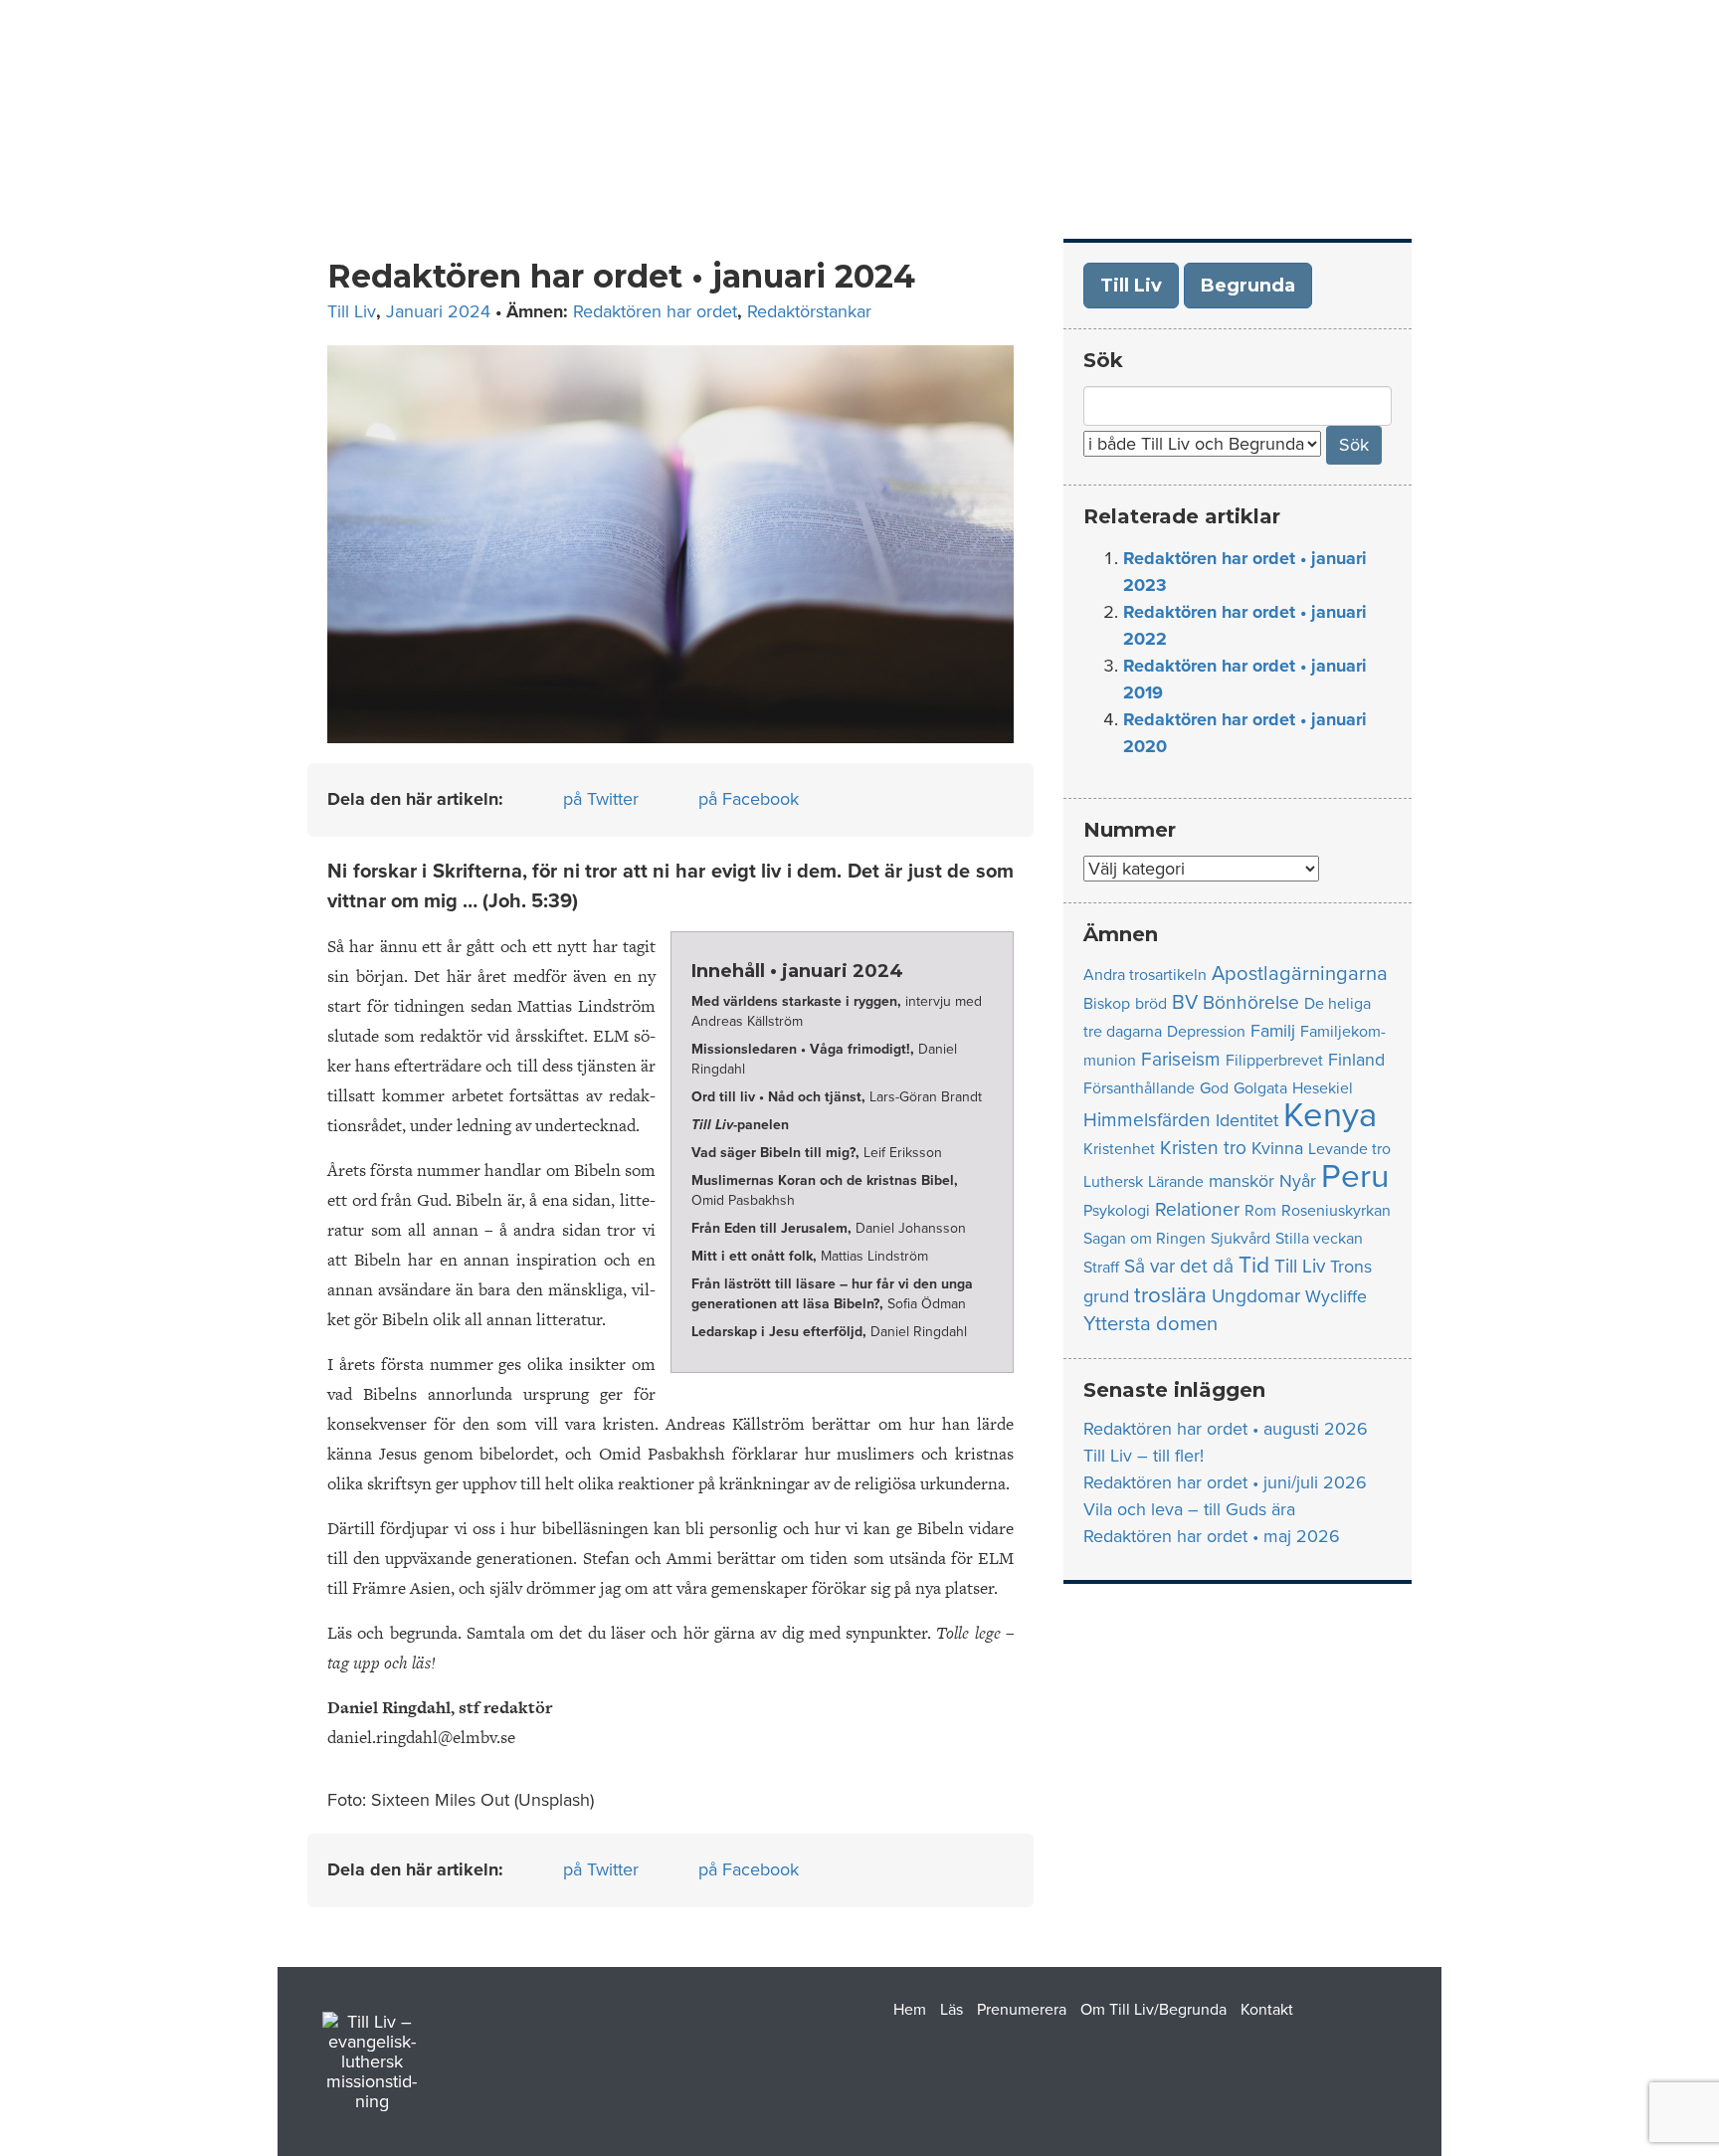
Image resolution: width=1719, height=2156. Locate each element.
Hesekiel (1323, 1088)
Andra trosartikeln (1145, 975)
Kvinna (1277, 1149)
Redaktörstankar (809, 311)
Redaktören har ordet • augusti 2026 (1226, 1429)
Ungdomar (1256, 1296)
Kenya (1330, 1115)
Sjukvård (1241, 1239)
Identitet (1247, 1121)
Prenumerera (1046, 90)
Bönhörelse (1251, 1002)
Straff (1101, 1268)
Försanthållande (1139, 1088)
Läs (941, 90)
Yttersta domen (1150, 1324)
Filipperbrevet (1274, 1061)
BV (1185, 1002)
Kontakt (1391, 90)
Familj (1273, 1031)
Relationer (1197, 1209)
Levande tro (1349, 1149)
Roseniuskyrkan (1336, 1211)
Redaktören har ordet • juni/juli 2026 (1225, 1482)
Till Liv (352, 311)
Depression (1206, 1032)
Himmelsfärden (1147, 1120)
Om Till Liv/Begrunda (1230, 90)
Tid (1254, 1266)
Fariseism (1181, 1059)
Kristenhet (1119, 1149)
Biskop (1107, 1004)
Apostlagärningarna (1300, 974)
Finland (1356, 1060)
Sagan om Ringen (1145, 1239)
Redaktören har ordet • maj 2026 (1212, 1536)
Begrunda (1248, 286)
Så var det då (1179, 1266)
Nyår (1298, 1181)
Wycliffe (1336, 1297)
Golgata (1260, 1088)
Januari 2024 (438, 311)
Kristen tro (1203, 1148)
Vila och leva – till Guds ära (1189, 1509)
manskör (1241, 1181)
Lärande (1176, 1182)
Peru (1355, 1176)
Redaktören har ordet (655, 311)
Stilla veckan (1319, 1239)
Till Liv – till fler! (1144, 1456)
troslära (1170, 1295)
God (1214, 1088)
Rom (1260, 1211)
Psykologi (1117, 1211)
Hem (874, 90)
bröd (1151, 1004)
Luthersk (1113, 1182)
